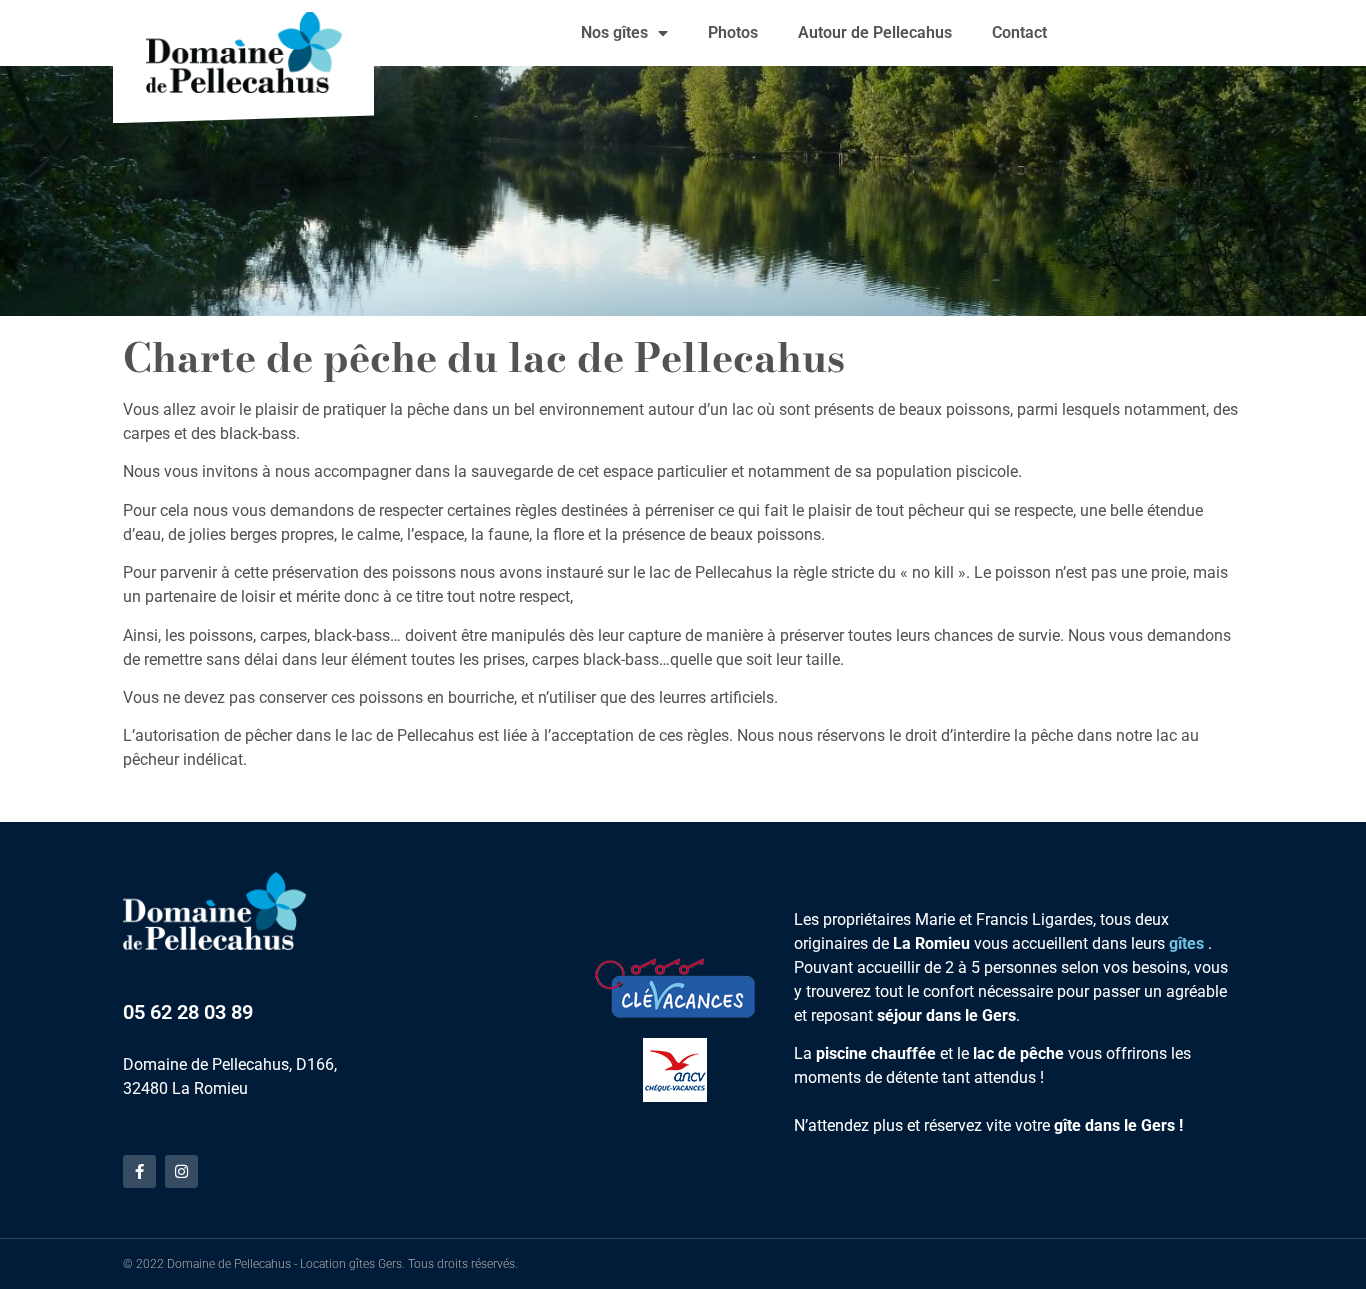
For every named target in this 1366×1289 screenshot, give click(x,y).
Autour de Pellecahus (875, 32)
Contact (1019, 32)
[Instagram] (181, 1171)
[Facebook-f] (139, 1171)
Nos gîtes (614, 32)
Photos (733, 32)
